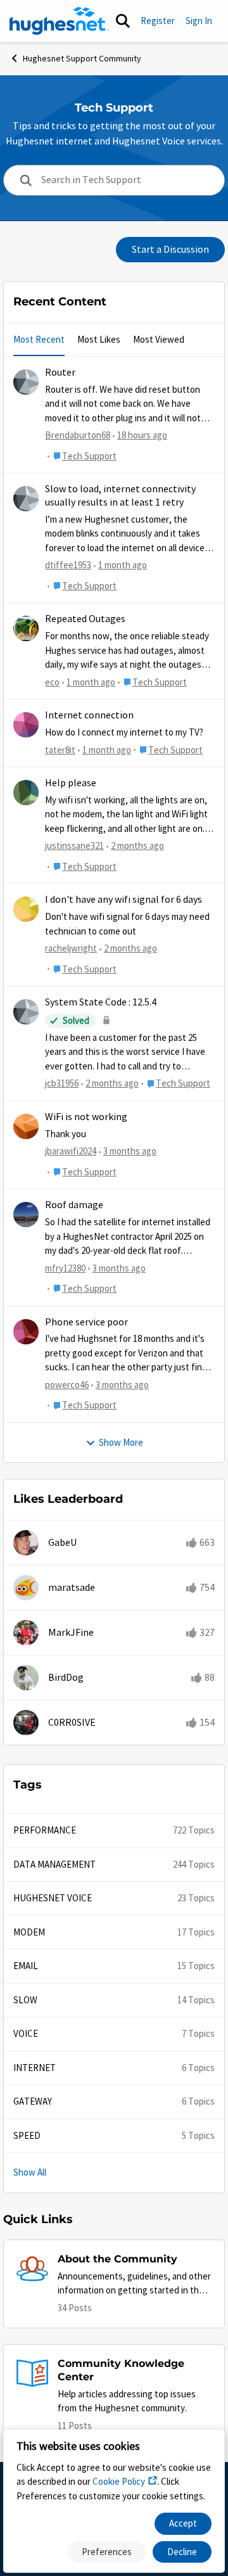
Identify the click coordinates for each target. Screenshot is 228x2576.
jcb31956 (62, 1083)
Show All (30, 2172)
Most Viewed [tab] (159, 339)
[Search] (123, 21)
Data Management (54, 1864)
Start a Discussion (170, 250)
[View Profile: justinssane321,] (26, 793)
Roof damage (74, 1205)
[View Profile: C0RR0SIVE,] (26, 1723)
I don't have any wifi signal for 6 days (123, 900)
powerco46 (67, 1385)
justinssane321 (74, 845)
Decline (182, 2552)
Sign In (199, 21)
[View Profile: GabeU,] (26, 1543)
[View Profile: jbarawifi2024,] (26, 1126)
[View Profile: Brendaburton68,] (26, 382)
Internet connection (89, 715)
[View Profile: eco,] (26, 628)
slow (25, 2000)
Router (60, 373)
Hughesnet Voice (53, 1898)
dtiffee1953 (68, 565)
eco (52, 682)
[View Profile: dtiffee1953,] (26, 499)
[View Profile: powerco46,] (26, 1332)
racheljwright (71, 948)
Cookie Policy (119, 2481)
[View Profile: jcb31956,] (26, 1012)
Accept (183, 2523)
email (26, 1966)
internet (35, 2068)
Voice (26, 2033)
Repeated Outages (85, 619)
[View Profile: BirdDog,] (26, 1678)
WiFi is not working (86, 1117)
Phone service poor (86, 1322)
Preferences (107, 2552)
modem (29, 1932)
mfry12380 (65, 1268)
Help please (71, 783)
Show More (121, 1442)
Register (158, 21)
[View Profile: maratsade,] (26, 1588)
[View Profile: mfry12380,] (26, 1215)
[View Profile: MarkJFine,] (26, 1633)
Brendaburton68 (78, 435)
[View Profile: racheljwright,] (26, 909)
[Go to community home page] (59, 21)
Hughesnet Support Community (82, 58)
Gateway (33, 2101)
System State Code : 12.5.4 (101, 1002)
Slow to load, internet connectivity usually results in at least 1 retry (120, 496)
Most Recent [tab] (39, 339)
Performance (45, 1830)
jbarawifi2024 (71, 1151)
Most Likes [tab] (99, 339)
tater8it (60, 750)
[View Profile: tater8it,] (26, 725)
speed (27, 2135)
